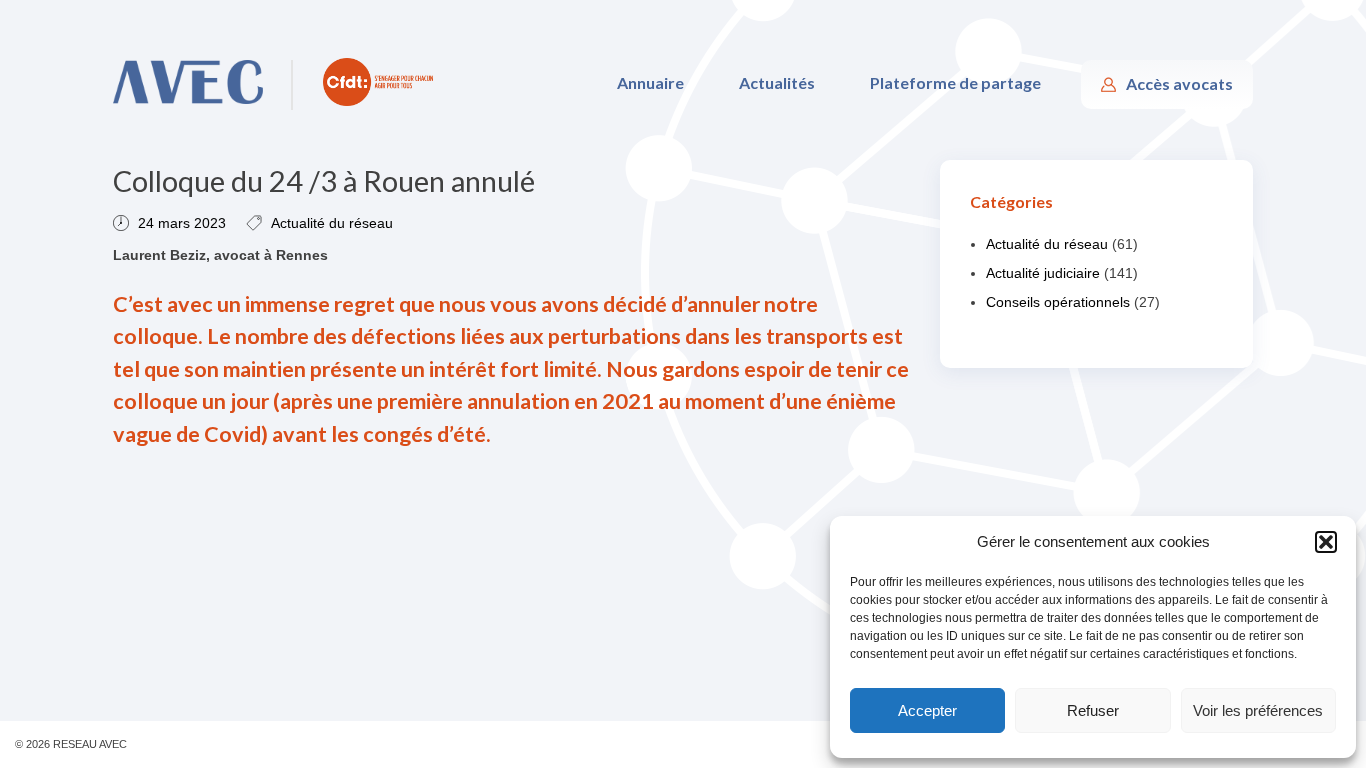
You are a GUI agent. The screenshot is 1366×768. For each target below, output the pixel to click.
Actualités (777, 82)
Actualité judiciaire (1043, 273)
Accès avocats (1179, 83)
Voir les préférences (1258, 710)
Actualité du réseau (332, 223)
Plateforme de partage (955, 82)
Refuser (1093, 710)
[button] (1326, 542)
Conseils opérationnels (1058, 302)
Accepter (927, 710)
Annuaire (650, 82)
